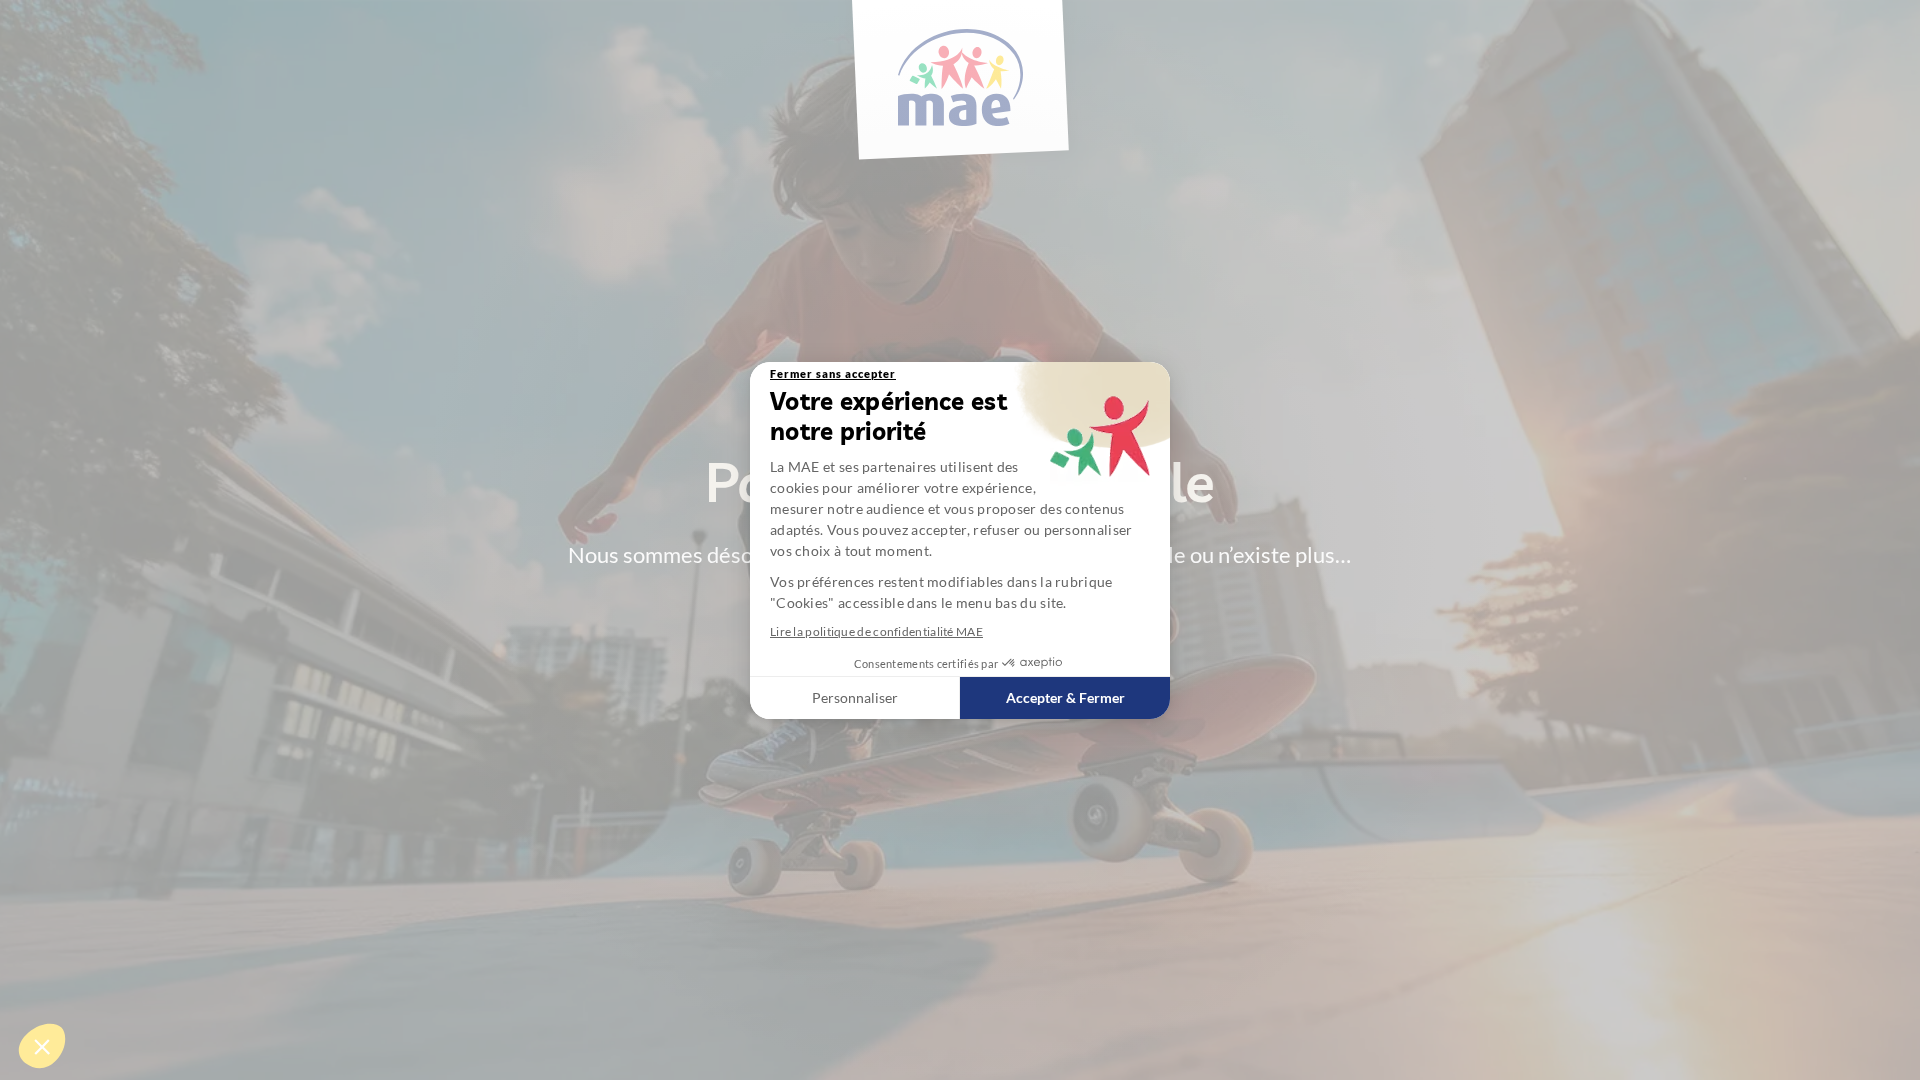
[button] (42, 1046)
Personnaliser (855, 697)
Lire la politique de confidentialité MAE (876, 631)
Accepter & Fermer (1065, 697)
